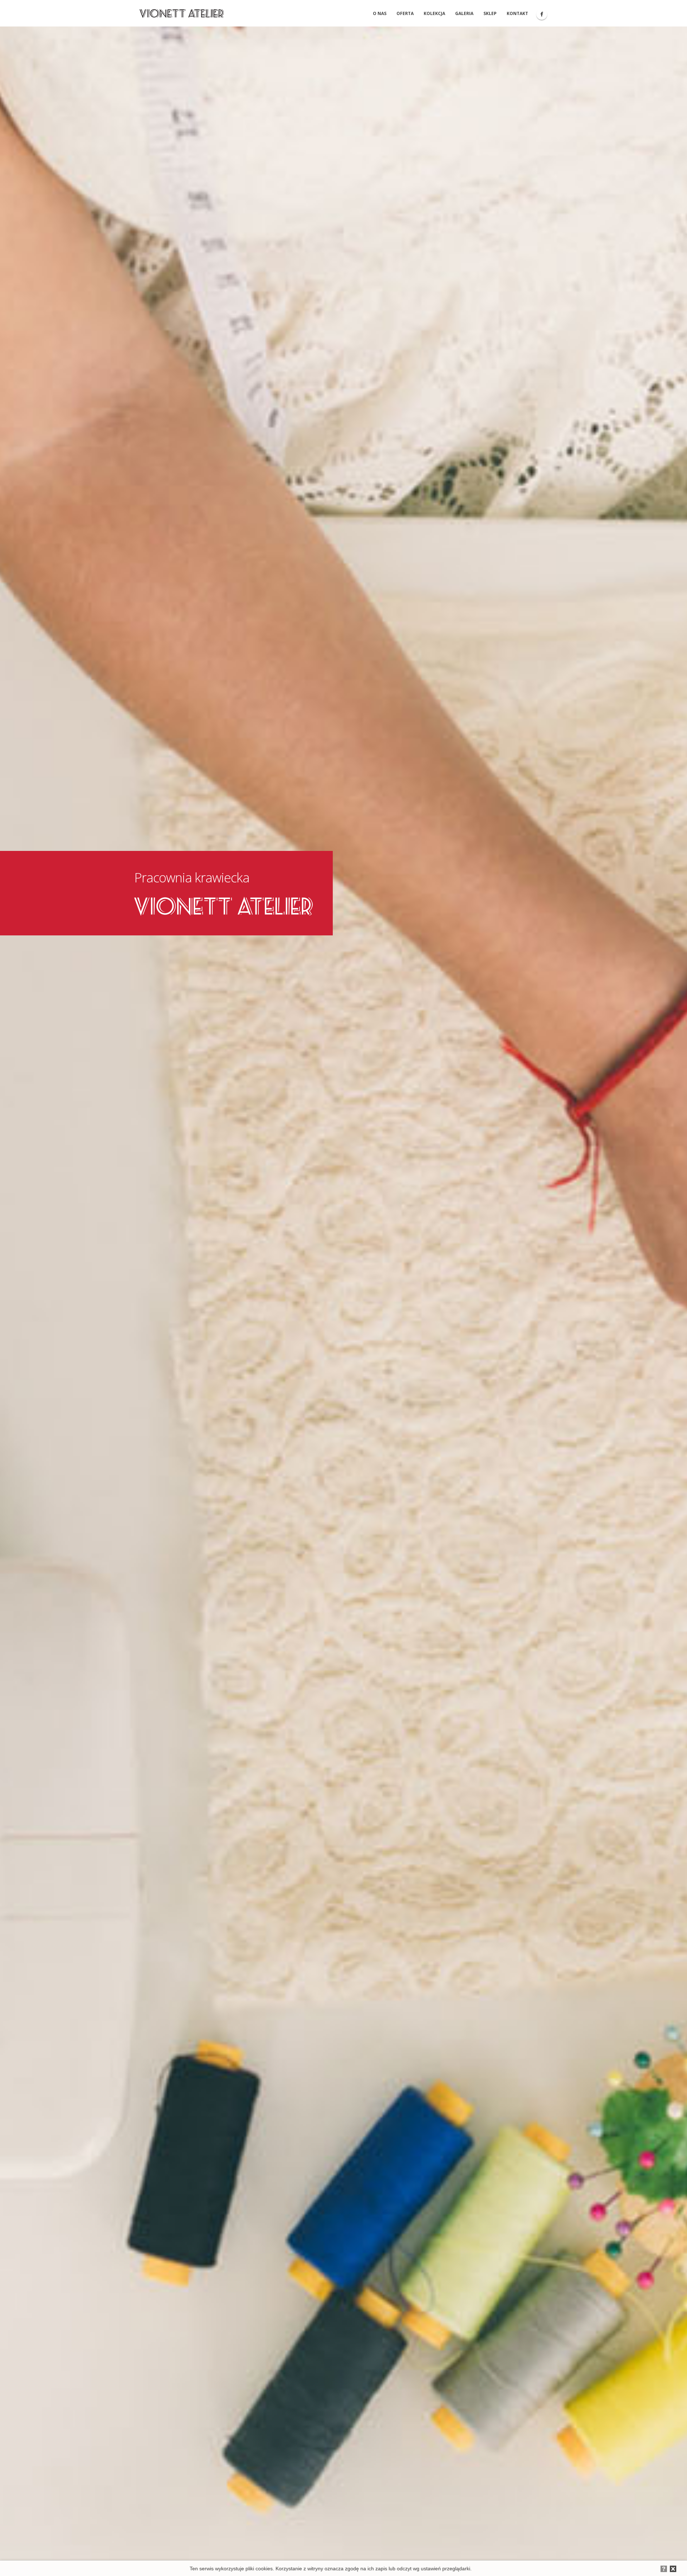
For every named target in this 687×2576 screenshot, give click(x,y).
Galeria (464, 13)
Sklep (490, 13)
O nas (380, 13)
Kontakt (517, 13)
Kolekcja (434, 13)
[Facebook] (542, 14)
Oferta (405, 13)
